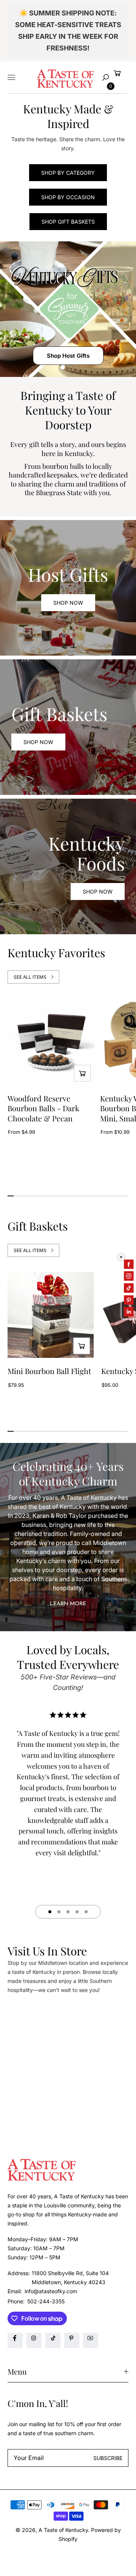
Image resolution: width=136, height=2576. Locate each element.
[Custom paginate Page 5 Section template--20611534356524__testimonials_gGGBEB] (86, 1912)
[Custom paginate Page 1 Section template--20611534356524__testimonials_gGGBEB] (50, 1912)
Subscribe (108, 2458)
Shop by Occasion (68, 197)
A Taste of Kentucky (63, 2530)
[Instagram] (34, 2340)
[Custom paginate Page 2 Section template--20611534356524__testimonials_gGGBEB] (59, 1912)
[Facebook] (15, 2340)
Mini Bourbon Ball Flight (49, 1371)
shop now (38, 742)
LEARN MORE (68, 1604)
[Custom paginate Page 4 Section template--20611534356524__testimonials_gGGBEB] (77, 1912)
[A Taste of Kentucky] (65, 78)
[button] (105, 78)
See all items (30, 977)
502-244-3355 (46, 2301)
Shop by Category (68, 173)
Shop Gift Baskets (68, 222)
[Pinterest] (72, 2340)
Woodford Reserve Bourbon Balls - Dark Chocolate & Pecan (43, 1108)
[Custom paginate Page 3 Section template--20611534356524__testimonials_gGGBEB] (68, 1912)
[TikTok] (53, 2340)
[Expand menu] (11, 78)
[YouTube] (91, 2340)
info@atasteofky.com (50, 2291)
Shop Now (68, 603)
